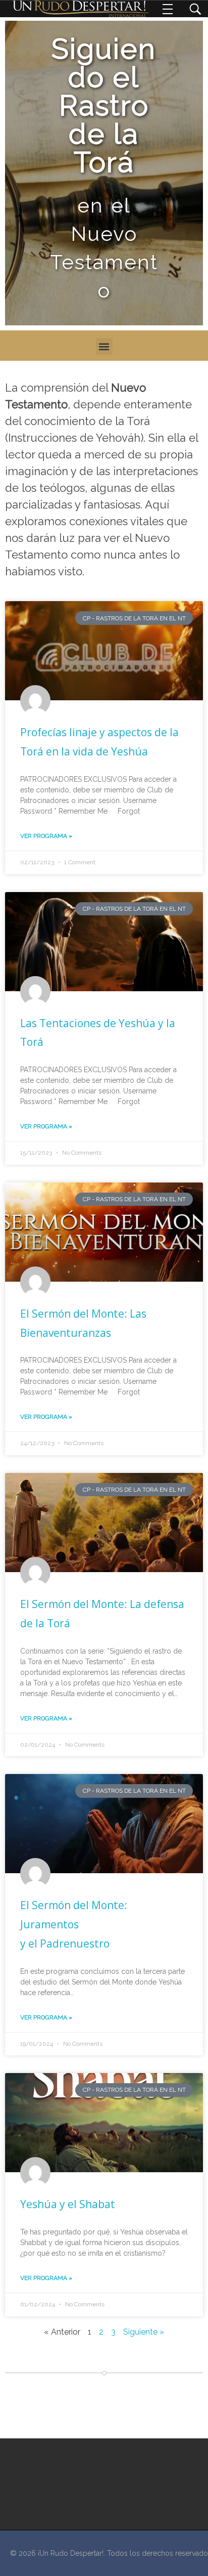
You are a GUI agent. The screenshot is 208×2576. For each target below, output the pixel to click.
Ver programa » (46, 836)
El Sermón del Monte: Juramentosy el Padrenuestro (74, 1924)
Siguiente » (144, 2332)
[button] (104, 346)
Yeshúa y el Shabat (68, 2204)
